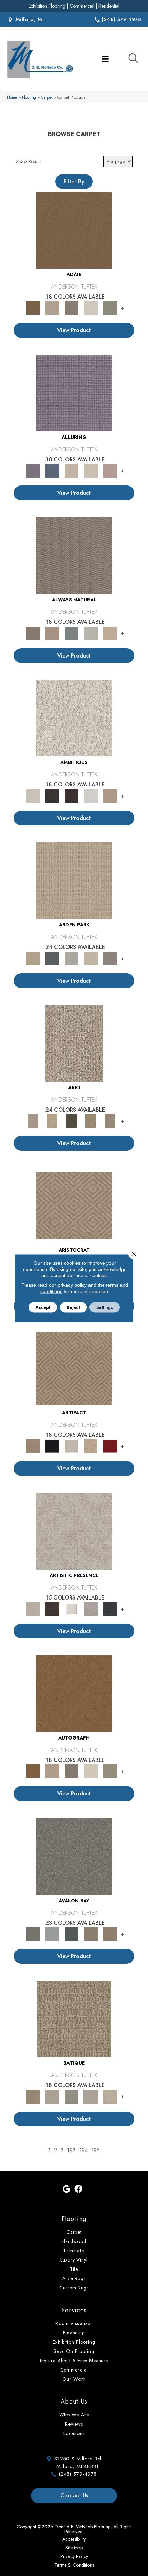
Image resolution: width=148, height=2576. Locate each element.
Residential (109, 6)
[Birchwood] (74, 1205)
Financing (74, 2333)
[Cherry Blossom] (110, 1446)
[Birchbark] (91, 470)
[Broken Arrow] (110, 1120)
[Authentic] (74, 880)
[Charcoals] (52, 795)
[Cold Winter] (91, 1608)
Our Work (74, 2379)
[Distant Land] (110, 1933)
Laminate (74, 2251)
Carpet (47, 97)
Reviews (74, 2424)
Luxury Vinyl (74, 2260)
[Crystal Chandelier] (110, 2096)
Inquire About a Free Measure (74, 2361)
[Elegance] (91, 307)
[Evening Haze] (110, 958)
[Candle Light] (72, 1608)
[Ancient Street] (52, 2096)
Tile (74, 2269)
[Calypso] (52, 1933)
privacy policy (72, 1285)
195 (96, 2150)
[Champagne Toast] (52, 307)
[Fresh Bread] (110, 795)
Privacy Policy (74, 2556)
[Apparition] (72, 1120)
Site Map (74, 2548)
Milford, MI (29, 19)
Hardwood (74, 2241)
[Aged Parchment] (74, 2018)
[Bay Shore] (91, 1120)
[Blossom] (110, 470)
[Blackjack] (52, 1446)
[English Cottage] (110, 307)
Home (12, 97)
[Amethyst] (74, 393)
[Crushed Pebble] (91, 2096)
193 (71, 2150)
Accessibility (74, 2539)
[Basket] (52, 633)
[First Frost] (91, 795)
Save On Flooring (74, 2351)
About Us (74, 2402)
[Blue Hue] (52, 958)
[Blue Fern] (72, 633)
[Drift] (91, 958)
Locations (74, 2433)
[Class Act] (72, 307)
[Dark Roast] (72, 795)
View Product (74, 330)
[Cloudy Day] (72, 958)
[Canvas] (74, 718)
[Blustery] (91, 633)
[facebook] (78, 2189)
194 (83, 2150)
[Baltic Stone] (74, 1531)
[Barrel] (74, 555)
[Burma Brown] (52, 1608)
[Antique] (52, 1120)
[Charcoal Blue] (72, 1933)
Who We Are (74, 2415)
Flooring (29, 97)
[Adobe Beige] (74, 1043)
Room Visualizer (74, 2323)
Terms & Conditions (74, 2565)
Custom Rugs (74, 2288)
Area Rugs (74, 2278)
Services (74, 2310)
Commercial (82, 6)
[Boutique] (110, 633)
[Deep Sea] (110, 1608)
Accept (43, 1307)
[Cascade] (72, 1446)
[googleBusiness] (66, 2189)
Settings (105, 1307)
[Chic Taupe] (91, 1933)
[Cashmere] (91, 1446)
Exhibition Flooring (47, 6)
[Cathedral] (72, 2096)
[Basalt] (72, 470)
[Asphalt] (74, 1856)
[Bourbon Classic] (74, 230)
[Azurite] (52, 470)
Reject (73, 1307)
